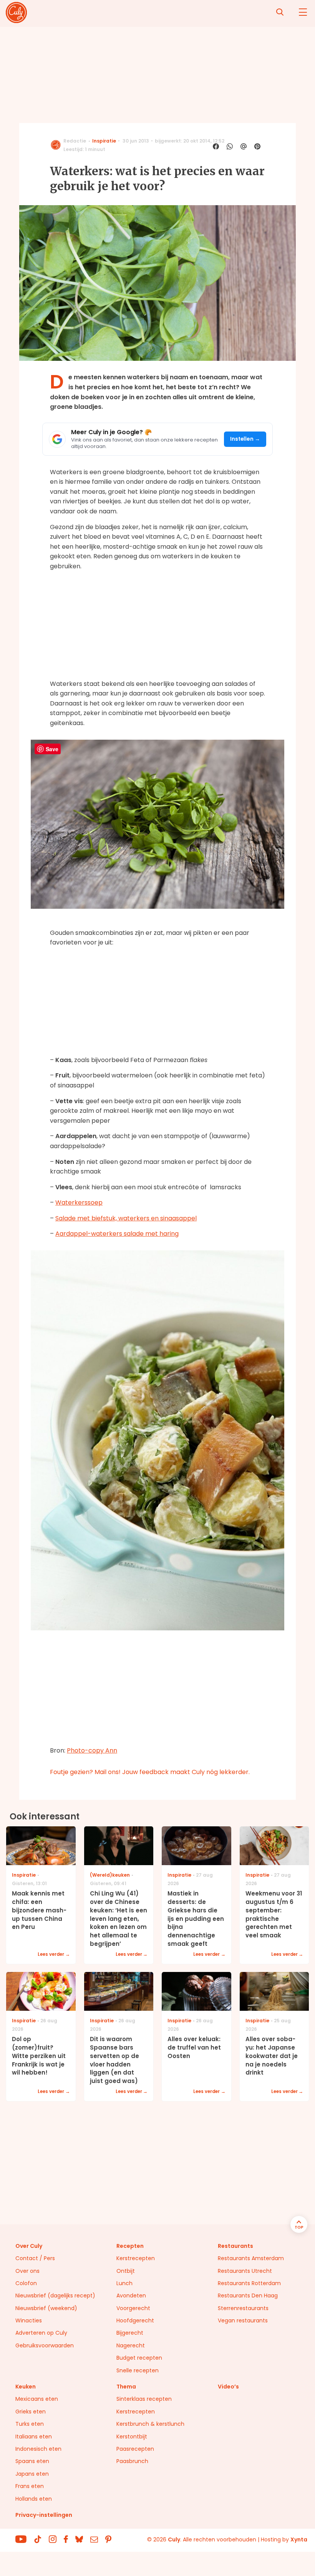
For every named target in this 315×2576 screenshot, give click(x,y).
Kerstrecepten (136, 2258)
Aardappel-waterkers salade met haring (117, 1234)
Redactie (75, 141)
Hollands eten (34, 2499)
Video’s (228, 2387)
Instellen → (245, 439)
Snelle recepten (138, 2370)
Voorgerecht (133, 2308)
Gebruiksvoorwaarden (45, 2345)
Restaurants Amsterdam (251, 2258)
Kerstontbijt (132, 2437)
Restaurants (235, 2246)
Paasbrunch (132, 2461)
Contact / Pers (35, 2258)
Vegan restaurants (243, 2320)
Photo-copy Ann (92, 1750)
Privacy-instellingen (44, 2515)
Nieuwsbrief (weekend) (46, 2308)
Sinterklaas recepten (144, 2399)
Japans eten (32, 2474)
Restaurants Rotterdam (249, 2283)
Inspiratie (104, 141)
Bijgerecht (130, 2333)
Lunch (124, 2283)
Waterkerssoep (79, 1203)
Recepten (130, 2246)
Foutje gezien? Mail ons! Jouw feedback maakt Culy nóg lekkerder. (150, 1772)
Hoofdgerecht (135, 2320)
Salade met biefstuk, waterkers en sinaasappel (126, 1218)
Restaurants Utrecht (245, 2271)
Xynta (299, 2539)
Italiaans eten (34, 2437)
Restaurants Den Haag (248, 2295)
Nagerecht (131, 2345)
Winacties (29, 2320)
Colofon (26, 2283)
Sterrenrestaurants (243, 2308)
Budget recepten (139, 2358)
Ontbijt (126, 2271)
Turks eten (30, 2424)
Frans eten (30, 2486)
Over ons (27, 2271)
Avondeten (131, 2295)
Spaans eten (32, 2461)
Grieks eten (31, 2412)
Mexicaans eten (37, 2399)
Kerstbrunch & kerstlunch (150, 2424)
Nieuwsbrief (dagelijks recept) (55, 2295)
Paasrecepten (135, 2449)
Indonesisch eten (38, 2449)
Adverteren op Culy (41, 2333)
